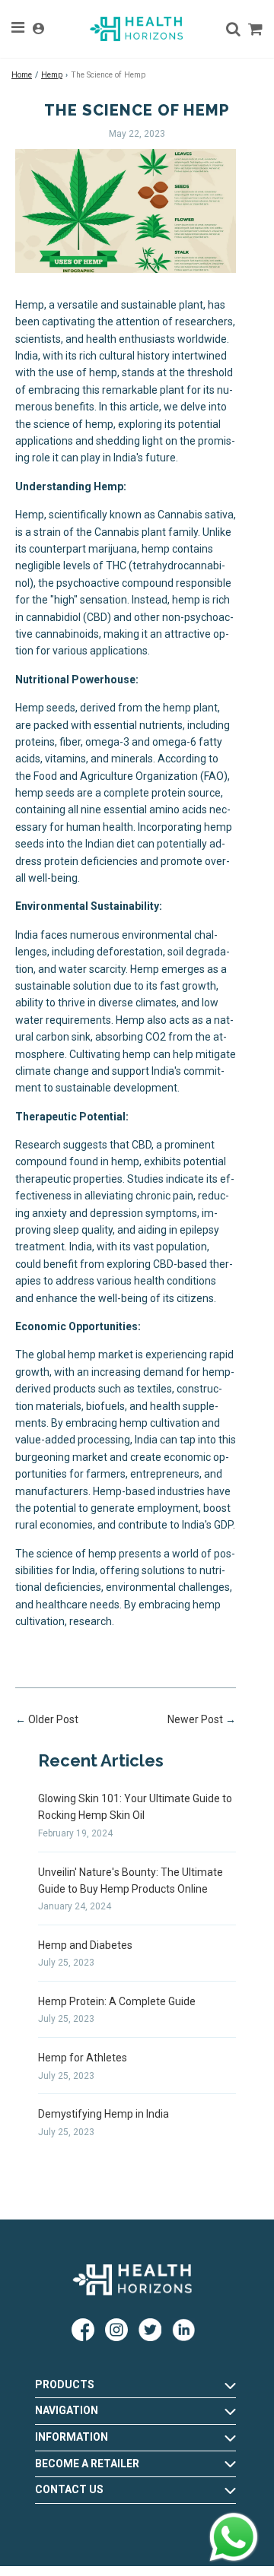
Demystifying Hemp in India (104, 2114)
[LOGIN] (38, 29)
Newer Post (195, 1719)
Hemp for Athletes (83, 2058)
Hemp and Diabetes (85, 1945)
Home (22, 75)
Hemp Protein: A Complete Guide (117, 2001)
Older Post (53, 1719)
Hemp (52, 75)
